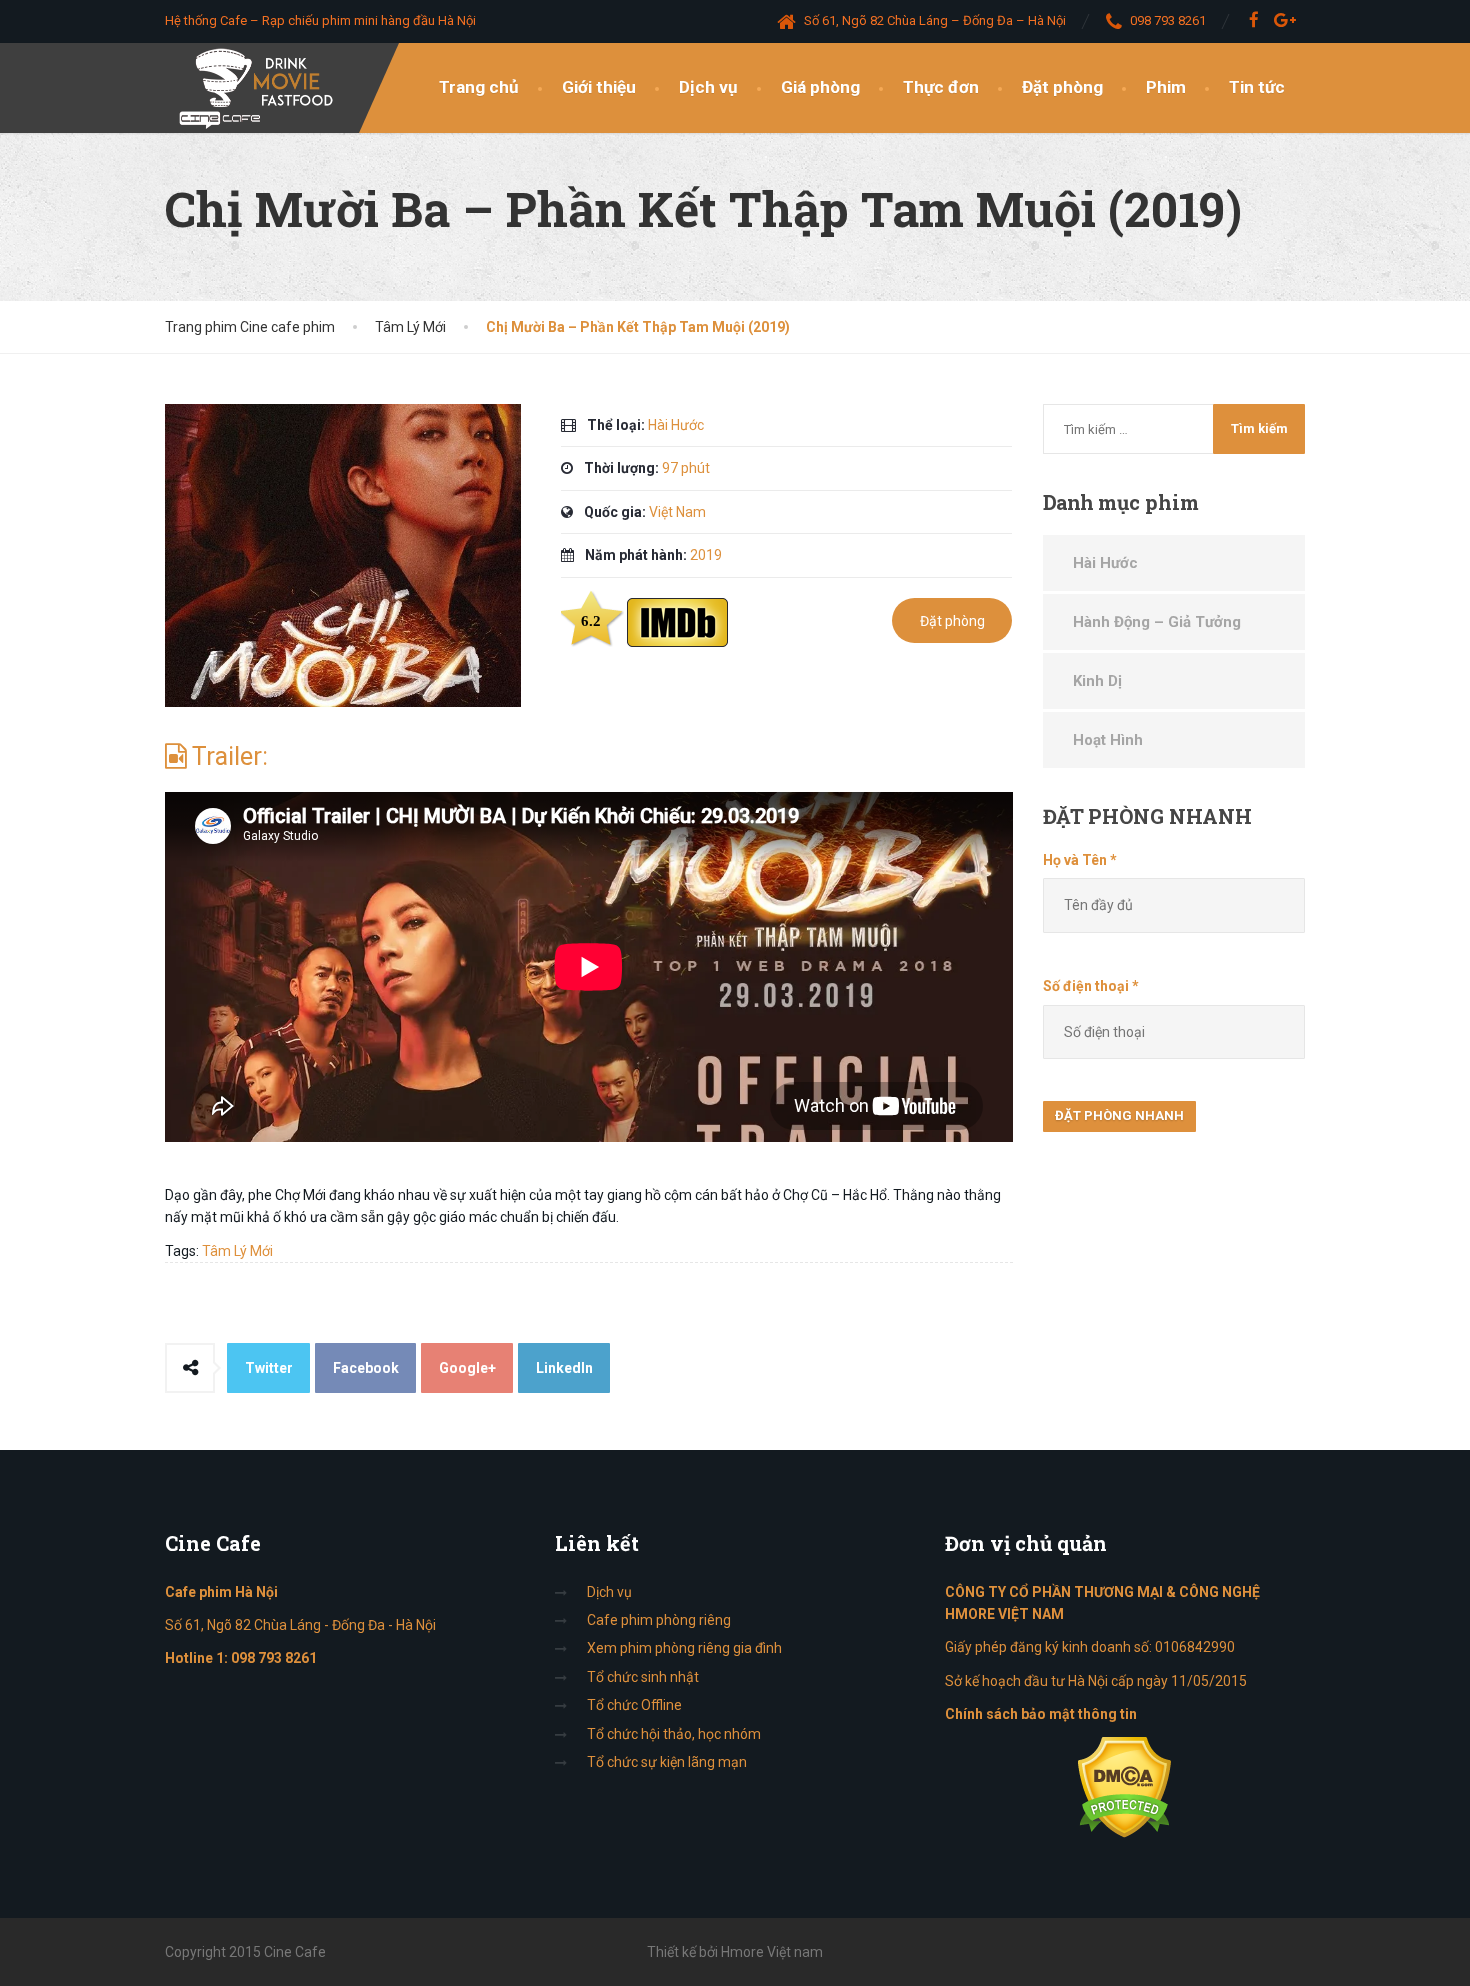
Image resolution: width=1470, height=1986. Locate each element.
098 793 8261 (274, 1658)
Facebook (366, 1368)
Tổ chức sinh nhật (643, 1677)
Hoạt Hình (1108, 740)
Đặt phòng (1062, 87)
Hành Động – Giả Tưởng (1157, 622)
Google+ (467, 1368)
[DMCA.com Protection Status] (1124, 1786)
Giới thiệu (599, 87)
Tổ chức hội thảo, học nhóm (674, 1734)
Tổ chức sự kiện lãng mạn (667, 1762)
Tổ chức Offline (634, 1705)
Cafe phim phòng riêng (659, 1620)
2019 (706, 555)
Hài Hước (1105, 563)
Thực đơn (941, 87)
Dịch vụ (708, 87)
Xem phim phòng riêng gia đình (684, 1648)
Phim (1166, 87)
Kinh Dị (1097, 681)
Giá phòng (820, 87)
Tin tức (1257, 87)
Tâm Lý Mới (237, 1251)
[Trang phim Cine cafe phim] (261, 88)
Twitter (269, 1368)
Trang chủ (479, 87)
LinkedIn (564, 1368)
